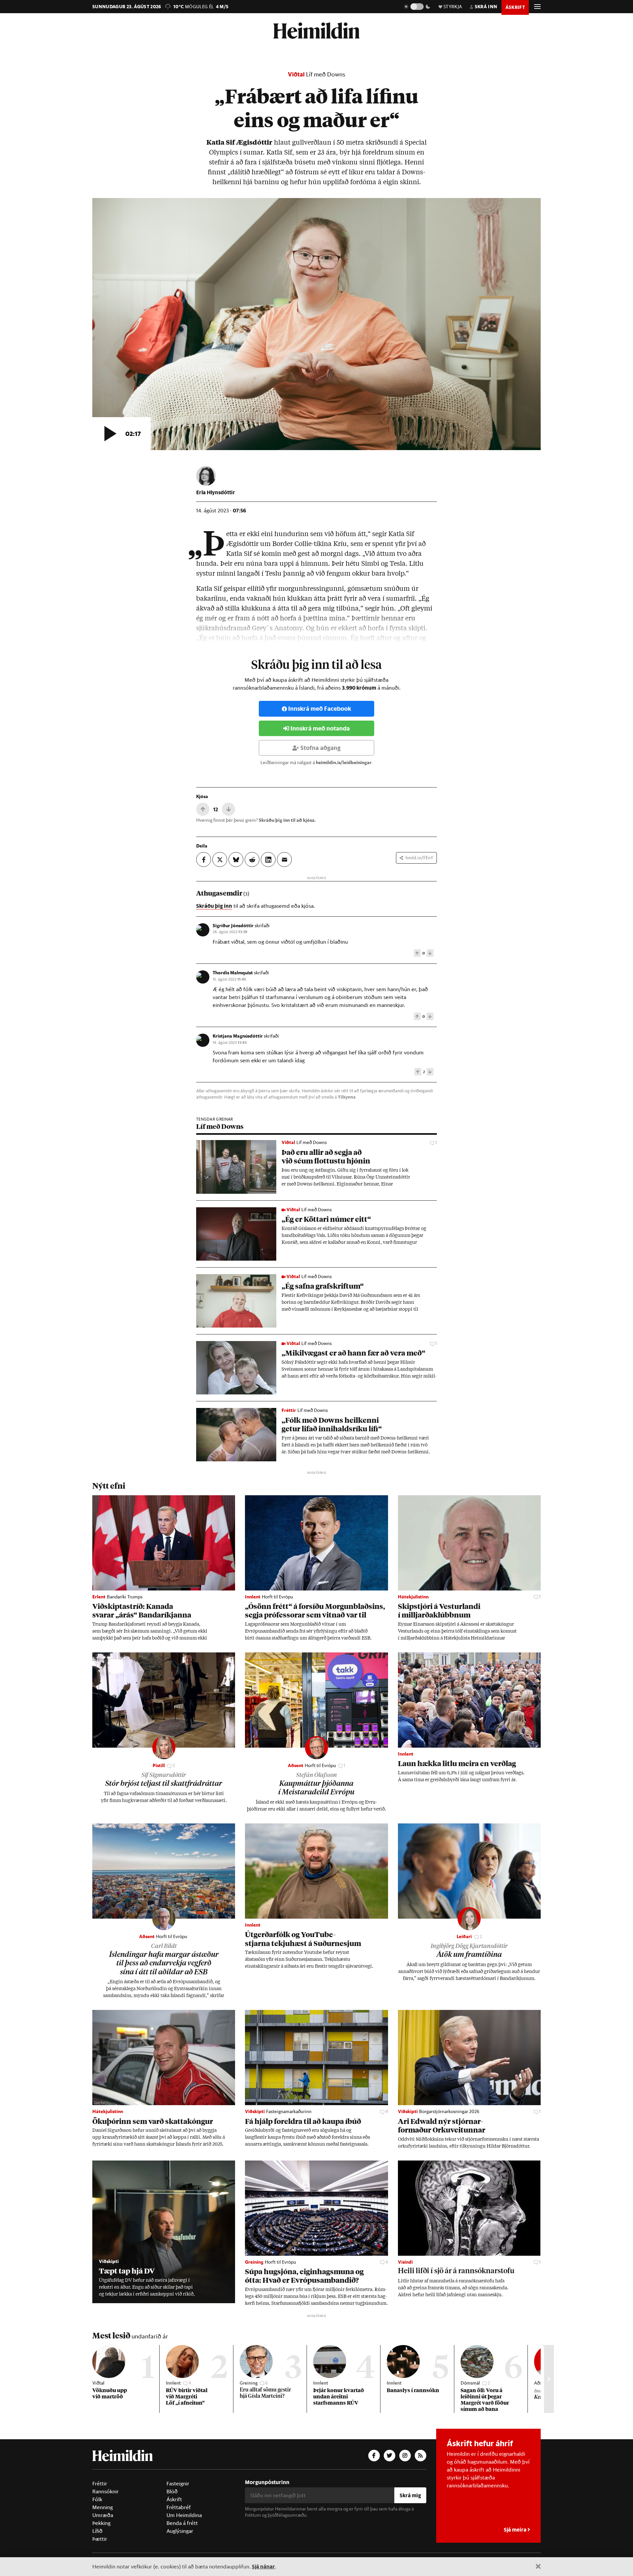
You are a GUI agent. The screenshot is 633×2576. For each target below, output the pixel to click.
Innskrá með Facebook (320, 709)
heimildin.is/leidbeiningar (344, 762)
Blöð (172, 2491)
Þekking (101, 2523)
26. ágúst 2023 (230, 931)
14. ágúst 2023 (230, 1042)
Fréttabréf (179, 2507)
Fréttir (100, 2483)
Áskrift (174, 2499)
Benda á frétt (182, 2523)
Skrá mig (410, 2495)
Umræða (103, 2515)
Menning (103, 2507)
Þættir (100, 2539)
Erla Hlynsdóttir (216, 492)
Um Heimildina (184, 2515)
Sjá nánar (263, 2566)
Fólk (97, 2499)
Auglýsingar (180, 2531)
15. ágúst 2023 (229, 979)
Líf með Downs (326, 74)
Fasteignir (178, 2483)
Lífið (97, 2531)
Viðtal (296, 74)
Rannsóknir (105, 2491)
